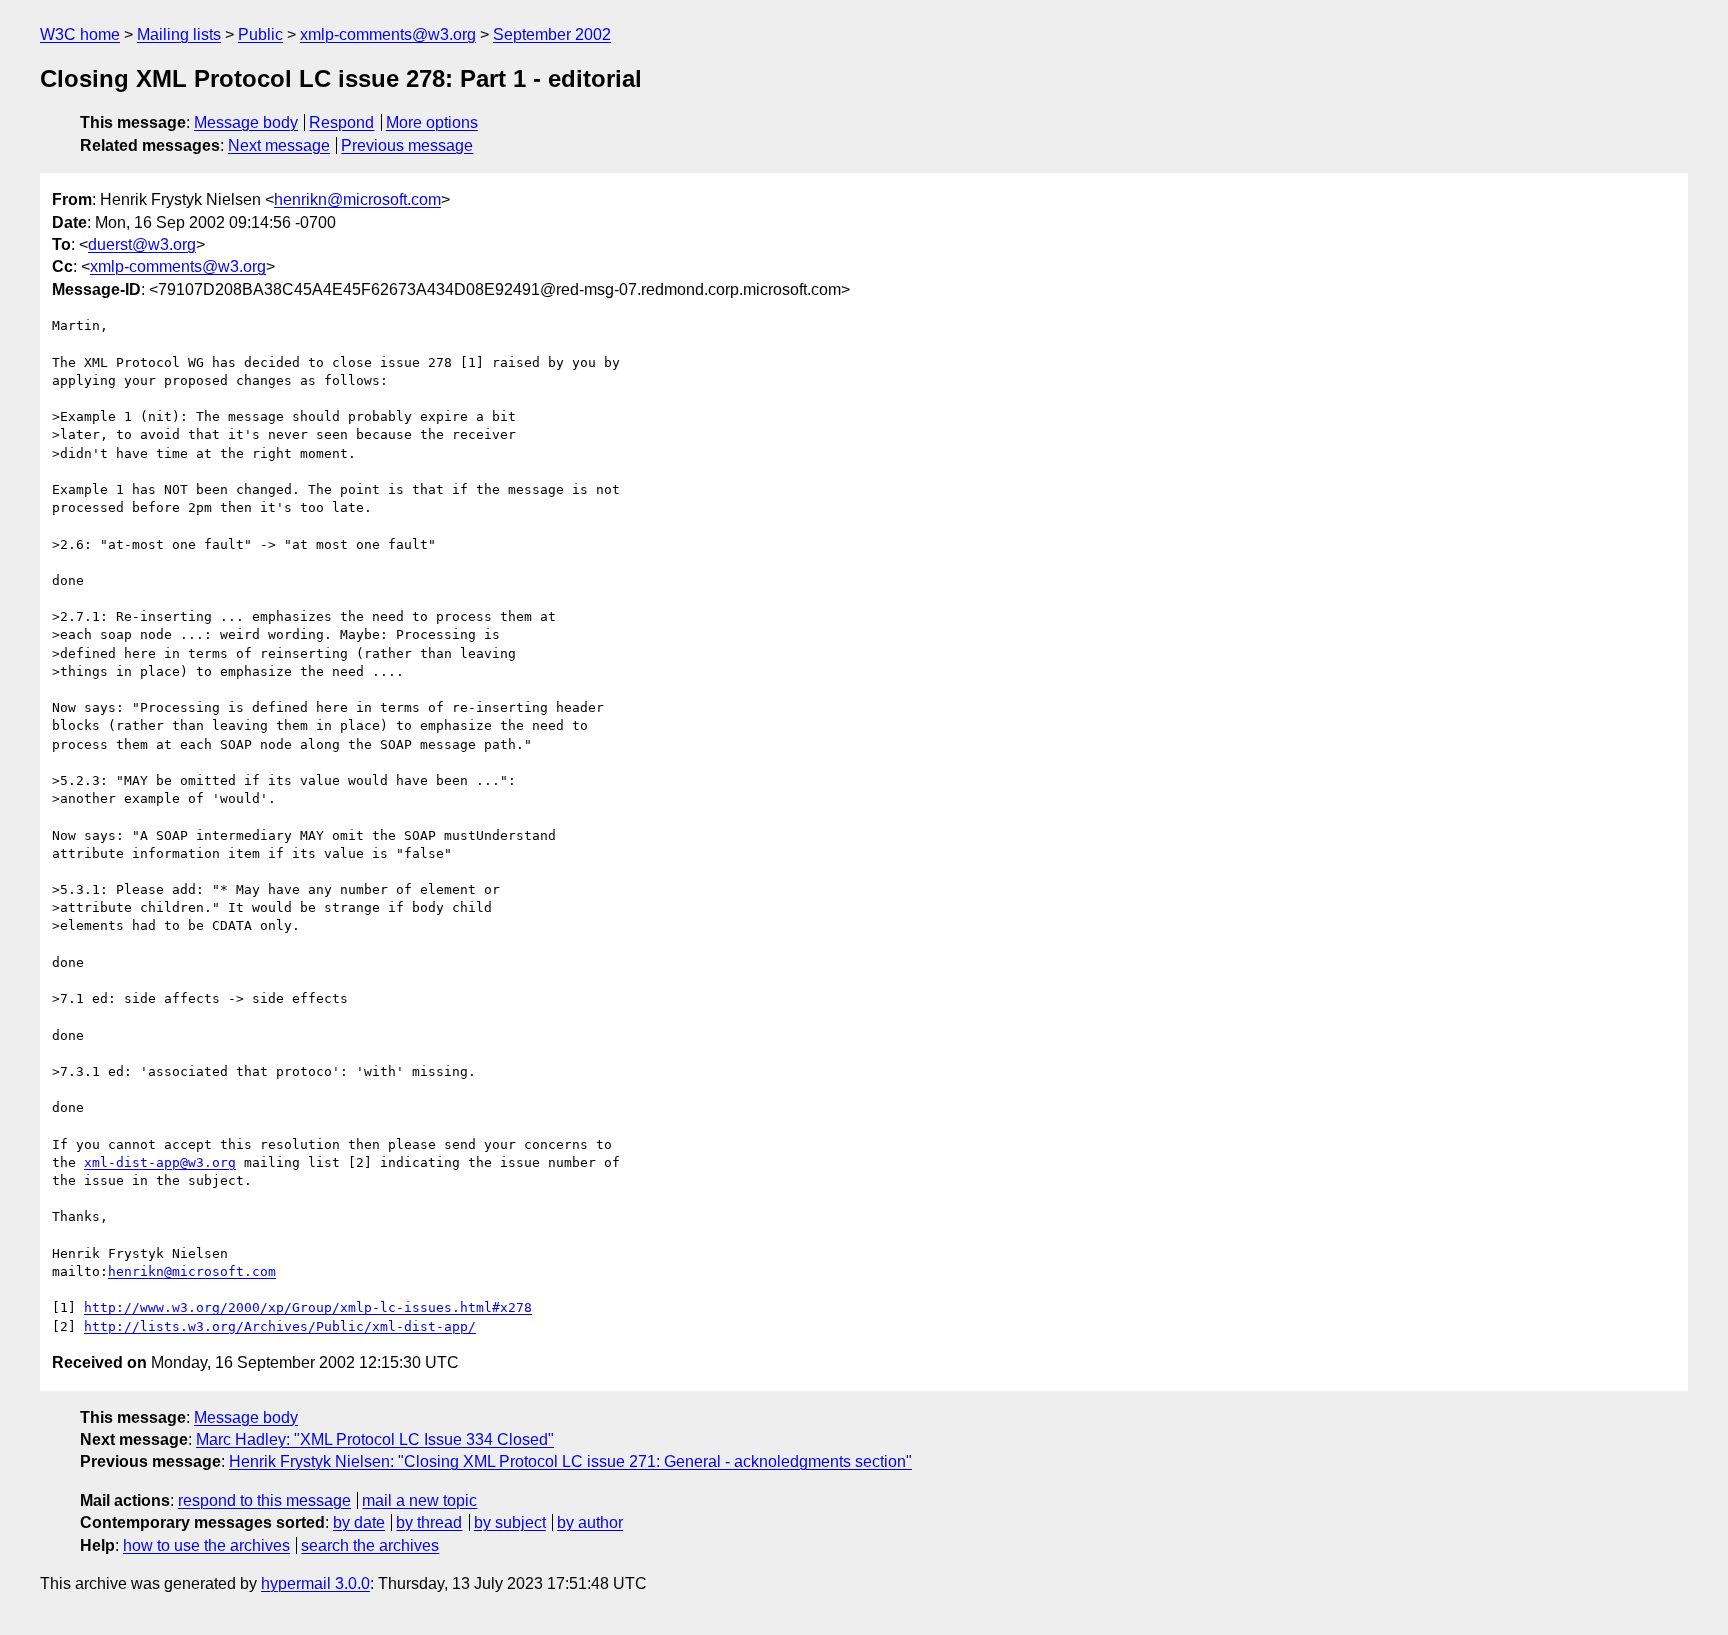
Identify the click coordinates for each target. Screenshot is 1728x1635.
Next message (279, 145)
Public (260, 34)
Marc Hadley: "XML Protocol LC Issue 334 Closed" (375, 1439)
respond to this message (264, 1500)
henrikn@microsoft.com (357, 199)
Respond (341, 122)
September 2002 (552, 34)
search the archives (370, 1545)
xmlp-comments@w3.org (388, 34)
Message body (246, 122)
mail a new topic (419, 1500)
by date (359, 1522)
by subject (510, 1522)
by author (590, 1522)
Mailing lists (179, 34)
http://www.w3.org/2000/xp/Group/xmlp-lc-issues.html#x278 (308, 1307)
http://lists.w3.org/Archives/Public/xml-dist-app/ (280, 1326)
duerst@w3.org (142, 244)
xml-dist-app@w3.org (160, 1162)
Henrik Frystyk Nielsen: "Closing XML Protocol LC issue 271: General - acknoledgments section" (570, 1461)
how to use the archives (206, 1545)
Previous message (407, 145)
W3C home (80, 34)
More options (432, 122)
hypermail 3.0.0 (315, 1583)
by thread (429, 1522)
